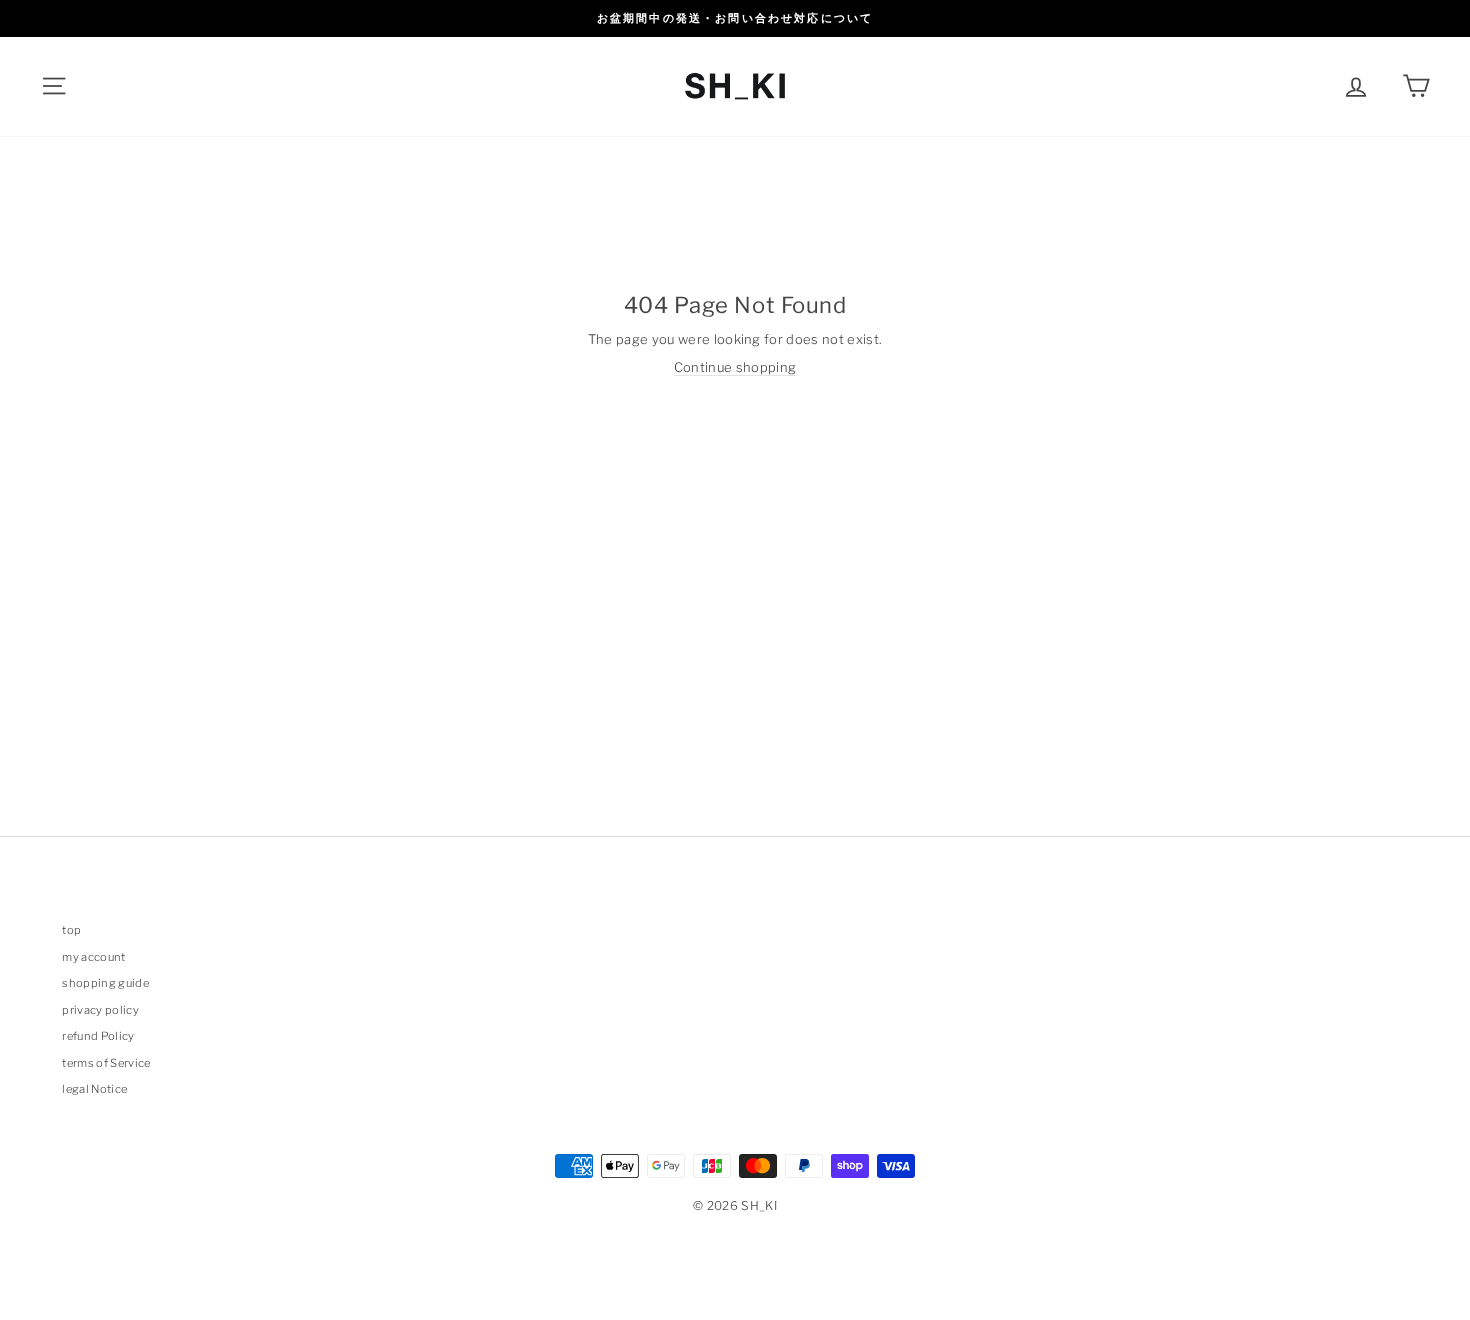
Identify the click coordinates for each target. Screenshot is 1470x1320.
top (71, 930)
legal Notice (94, 1089)
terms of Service (106, 1063)
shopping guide (105, 983)
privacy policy (100, 1010)
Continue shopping (735, 367)
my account (93, 957)
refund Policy (98, 1036)
